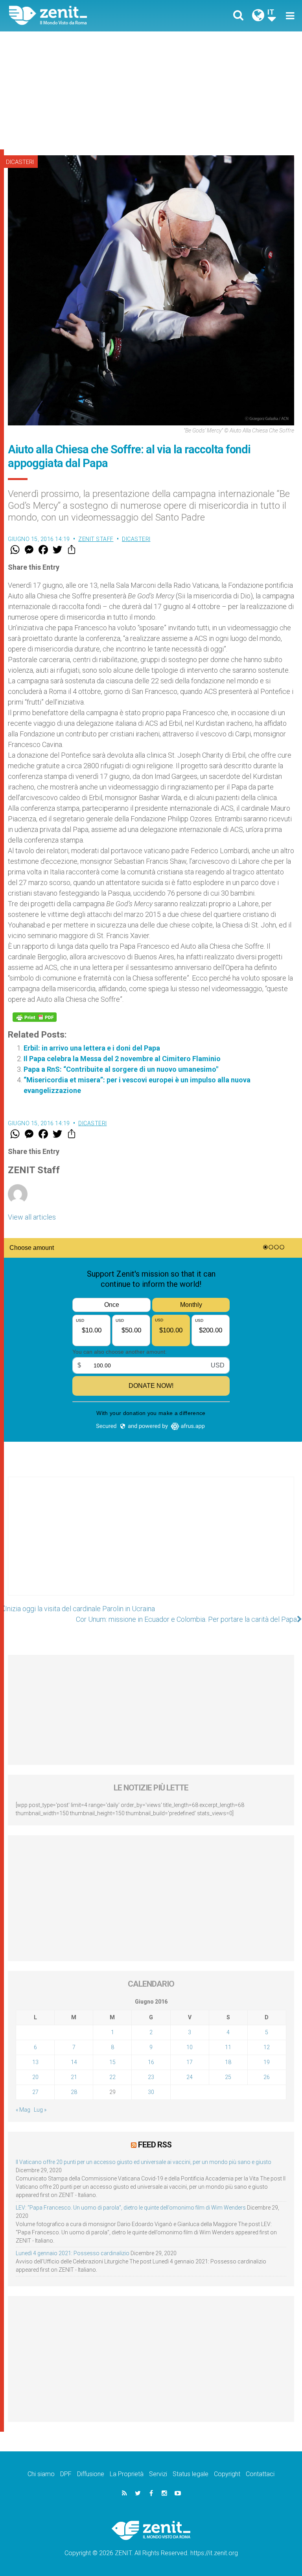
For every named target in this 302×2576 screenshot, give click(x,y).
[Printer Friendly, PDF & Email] (35, 1017)
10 (190, 2047)
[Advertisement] (151, 90)
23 (151, 2077)
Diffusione (91, 2474)
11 (228, 2047)
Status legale (191, 2474)
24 (190, 2077)
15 (112, 2062)
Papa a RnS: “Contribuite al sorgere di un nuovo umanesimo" (121, 1069)
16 (151, 2062)
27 (35, 2092)
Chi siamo (41, 2474)
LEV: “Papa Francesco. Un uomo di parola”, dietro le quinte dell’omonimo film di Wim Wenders (131, 2208)
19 (267, 2062)
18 (228, 2062)
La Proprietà (127, 2474)
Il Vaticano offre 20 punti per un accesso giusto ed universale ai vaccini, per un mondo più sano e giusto (144, 2162)
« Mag (23, 2110)
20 (35, 2077)
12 (267, 2047)
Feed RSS (155, 2145)
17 (190, 2062)
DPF (66, 2474)
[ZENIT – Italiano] (85, 16)
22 (112, 2077)
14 (74, 2062)
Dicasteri (20, 162)
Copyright (227, 2474)
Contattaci (260, 2474)
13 (35, 2062)
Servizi (158, 2474)
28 (74, 2092)
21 (74, 2077)
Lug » (40, 2110)
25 (228, 2077)
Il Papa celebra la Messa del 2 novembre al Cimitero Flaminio (122, 1059)
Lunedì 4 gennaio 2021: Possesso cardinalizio (73, 2253)
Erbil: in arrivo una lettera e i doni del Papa (92, 1048)
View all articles (32, 1217)
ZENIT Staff (96, 539)
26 (267, 2077)
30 (151, 2092)
